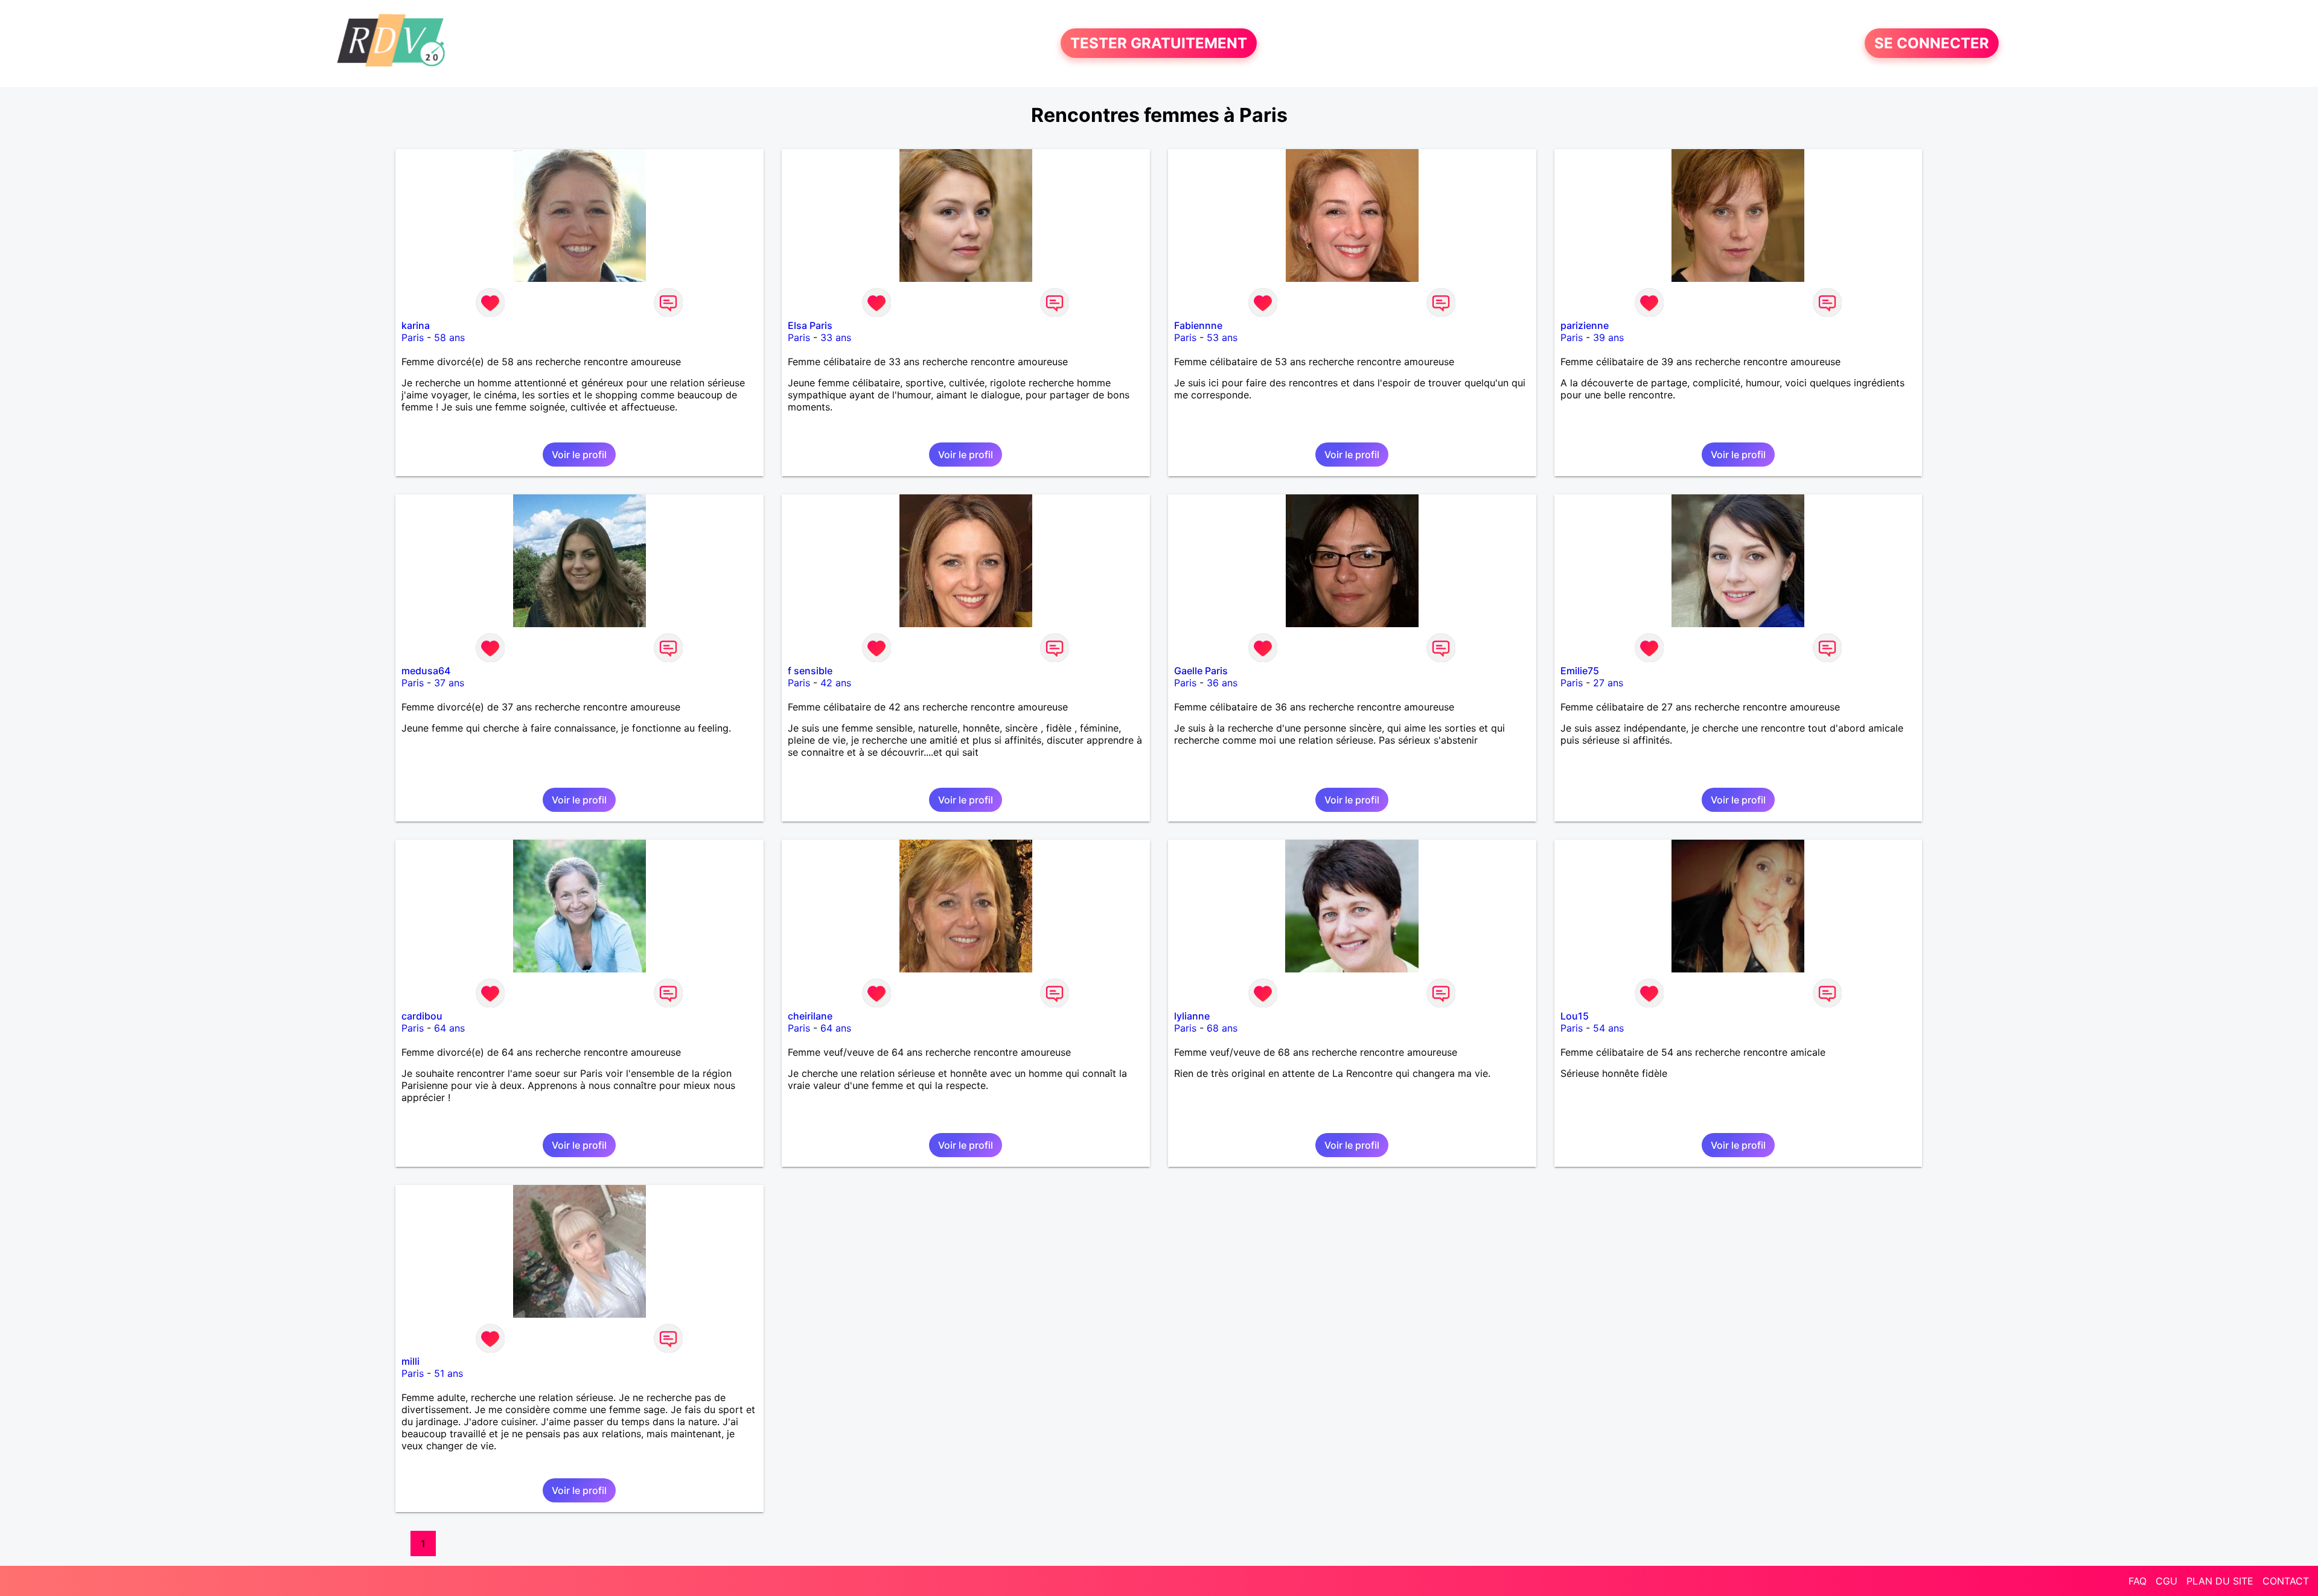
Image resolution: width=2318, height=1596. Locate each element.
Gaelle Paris (1201, 671)
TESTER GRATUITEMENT (1159, 43)
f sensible (810, 671)
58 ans (449, 337)
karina (416, 325)
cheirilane (810, 1016)
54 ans (1608, 1028)
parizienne (1585, 325)
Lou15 (1575, 1016)
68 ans (1222, 1028)
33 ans (836, 337)
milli (410, 1361)
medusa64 (426, 671)
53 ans (1222, 337)
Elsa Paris (810, 325)
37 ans (449, 683)
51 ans (449, 1373)
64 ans (449, 1028)
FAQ (2138, 1581)
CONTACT (2286, 1581)
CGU (2166, 1581)
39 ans (1608, 337)
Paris (413, 337)
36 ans (1222, 683)
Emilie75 (1580, 671)
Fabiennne (1198, 325)
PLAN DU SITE (2220, 1581)
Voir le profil (579, 455)
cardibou (422, 1016)
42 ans (836, 683)
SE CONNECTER (1932, 43)
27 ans (1608, 683)
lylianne (1192, 1016)
